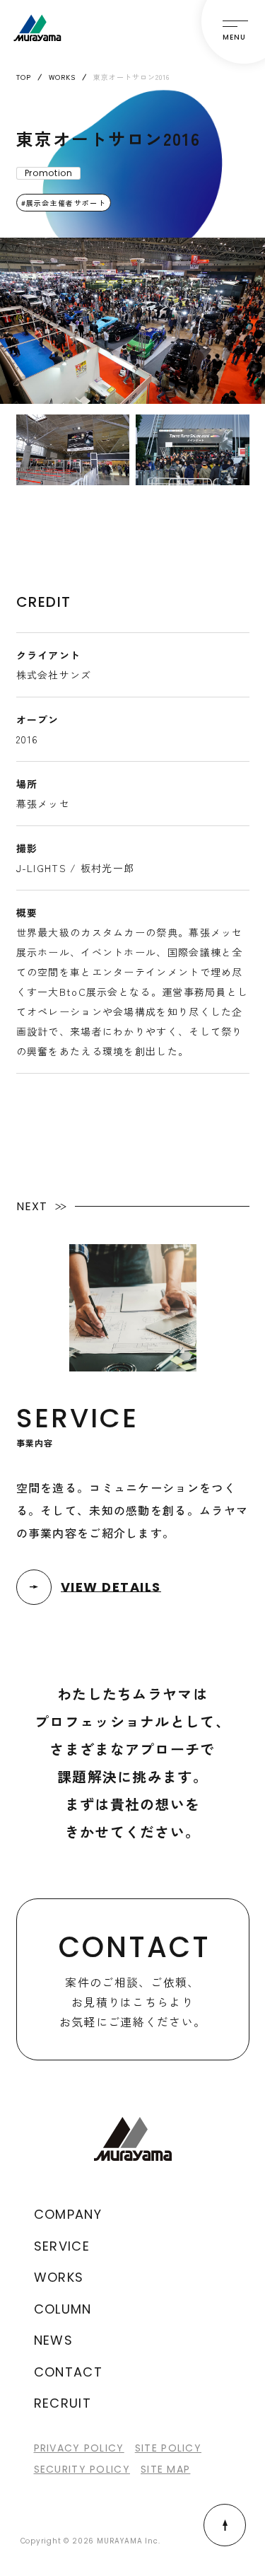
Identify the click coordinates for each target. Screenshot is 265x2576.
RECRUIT (63, 2403)
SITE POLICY (168, 2448)
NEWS (54, 2340)
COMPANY (68, 2214)
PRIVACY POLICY (79, 2448)
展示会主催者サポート (66, 203)
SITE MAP (165, 2469)
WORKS (59, 2277)
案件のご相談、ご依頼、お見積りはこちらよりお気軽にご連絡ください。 (135, 1979)
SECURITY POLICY (82, 2469)
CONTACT (69, 2372)
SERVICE (62, 2246)
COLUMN (63, 2309)
